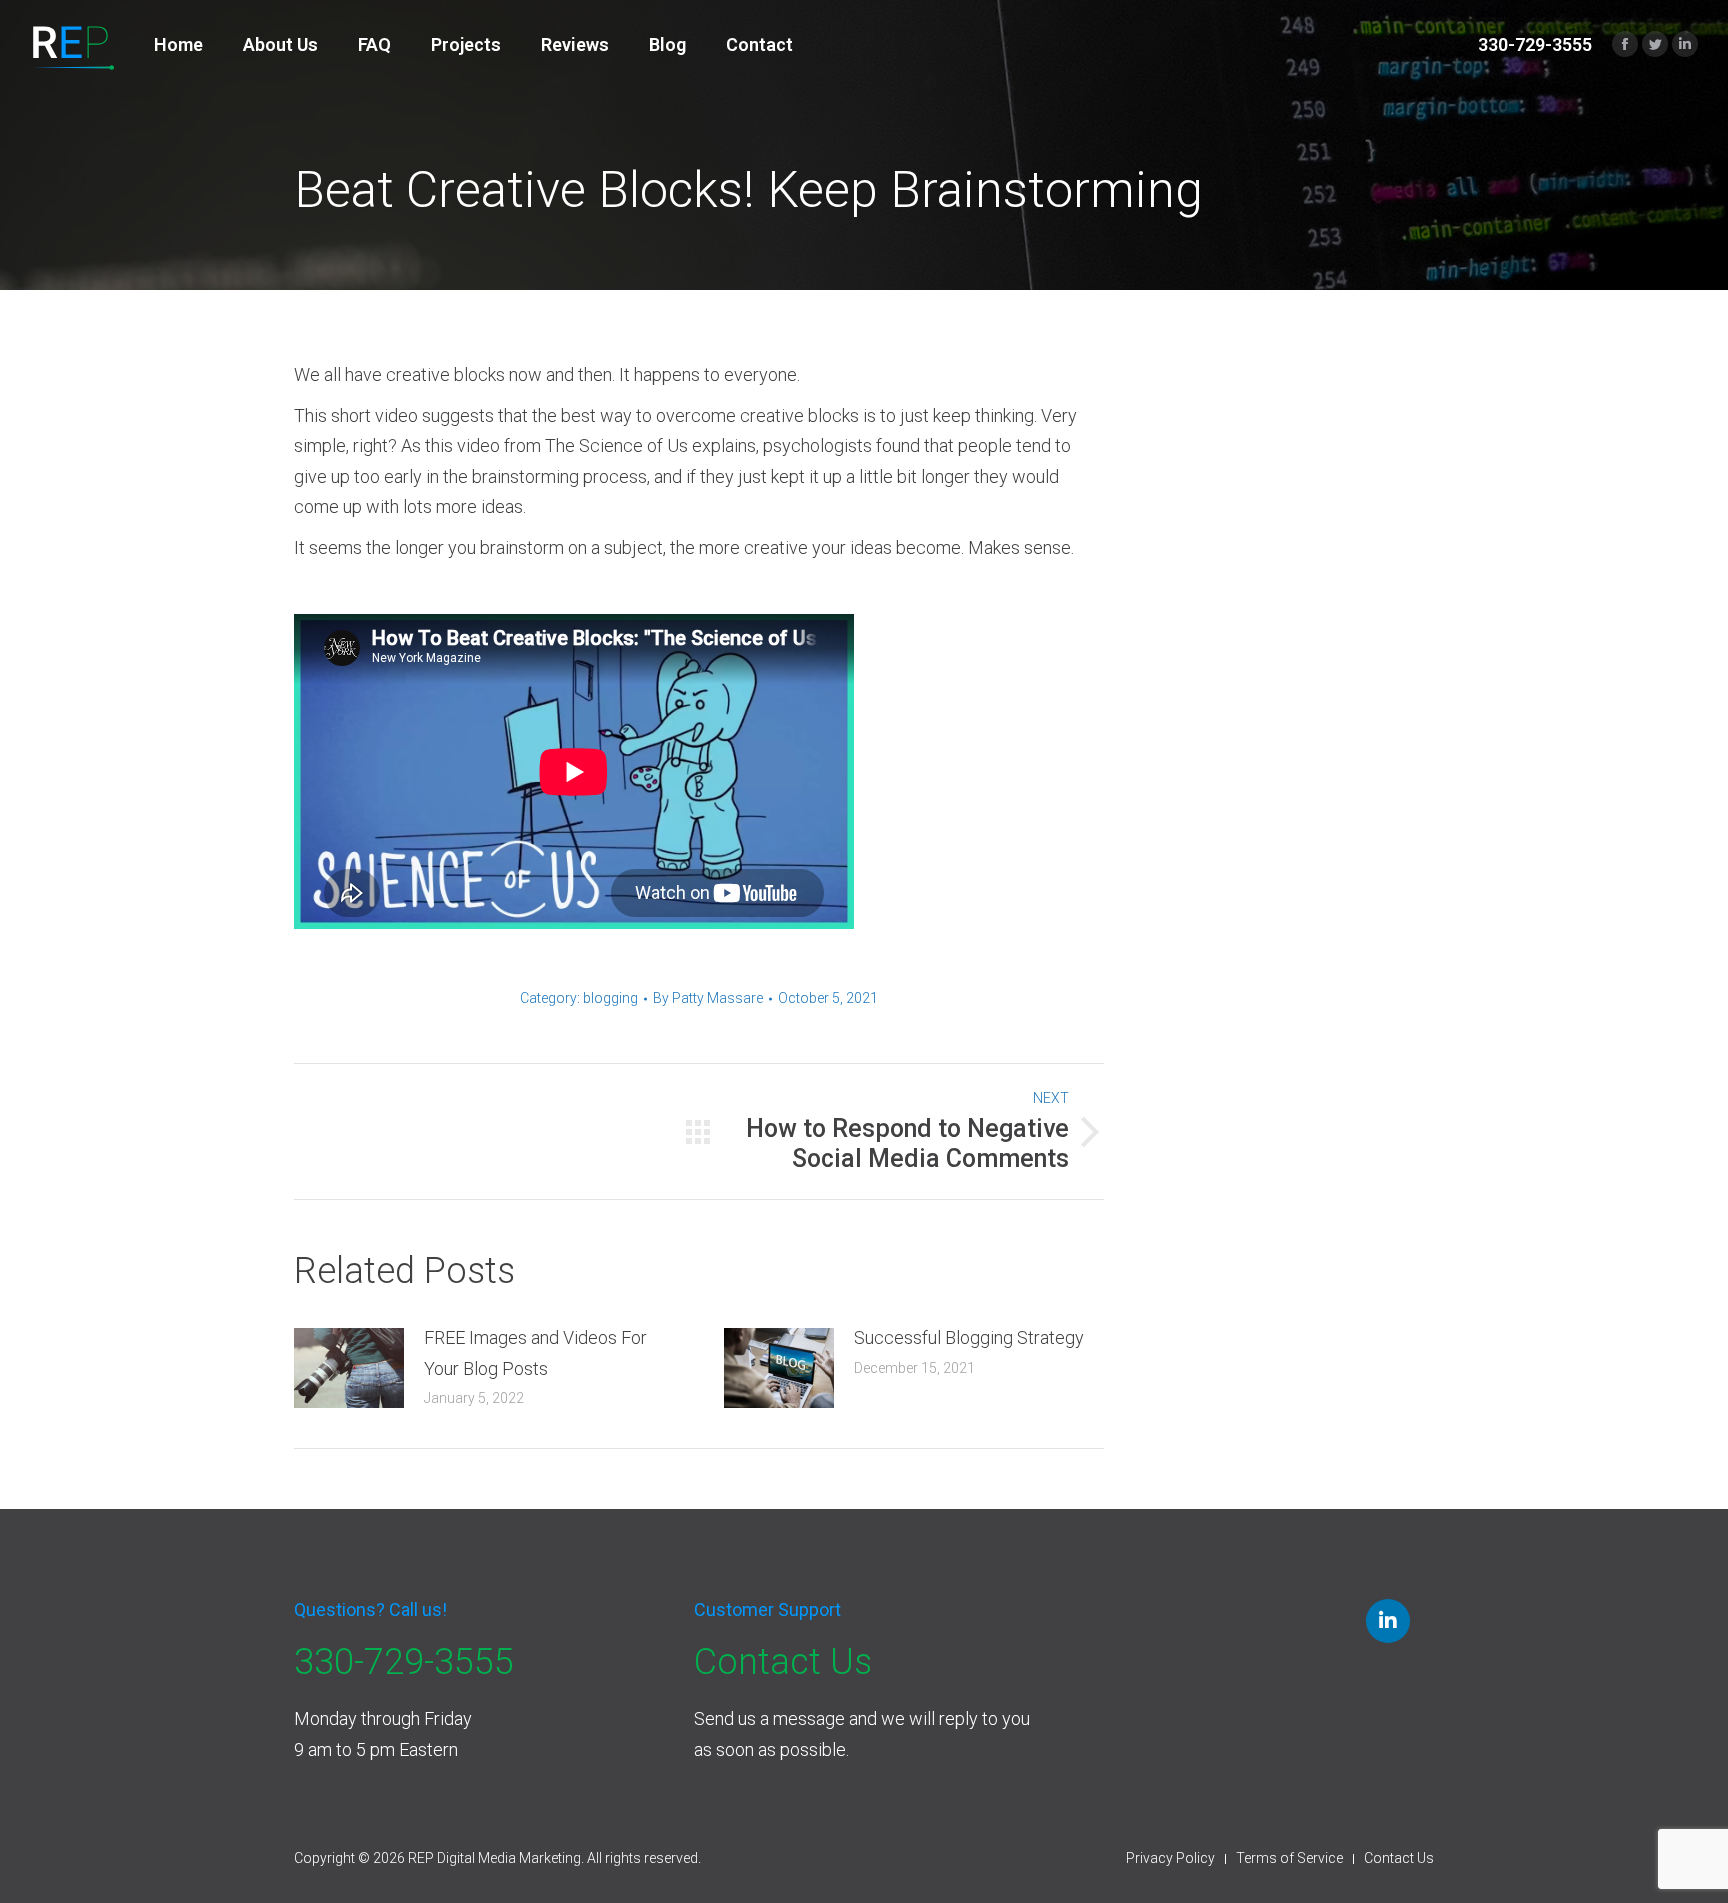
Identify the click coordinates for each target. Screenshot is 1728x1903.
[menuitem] (178, 45)
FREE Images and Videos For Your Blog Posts (535, 1353)
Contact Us (783, 1662)
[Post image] (349, 1368)
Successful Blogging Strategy (969, 1337)
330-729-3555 (404, 1662)
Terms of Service (1289, 1858)
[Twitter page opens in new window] (1655, 44)
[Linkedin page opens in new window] (1685, 44)
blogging (610, 998)
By (708, 998)
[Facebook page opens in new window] (1625, 44)
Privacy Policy (1170, 1858)
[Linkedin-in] (1388, 1621)
